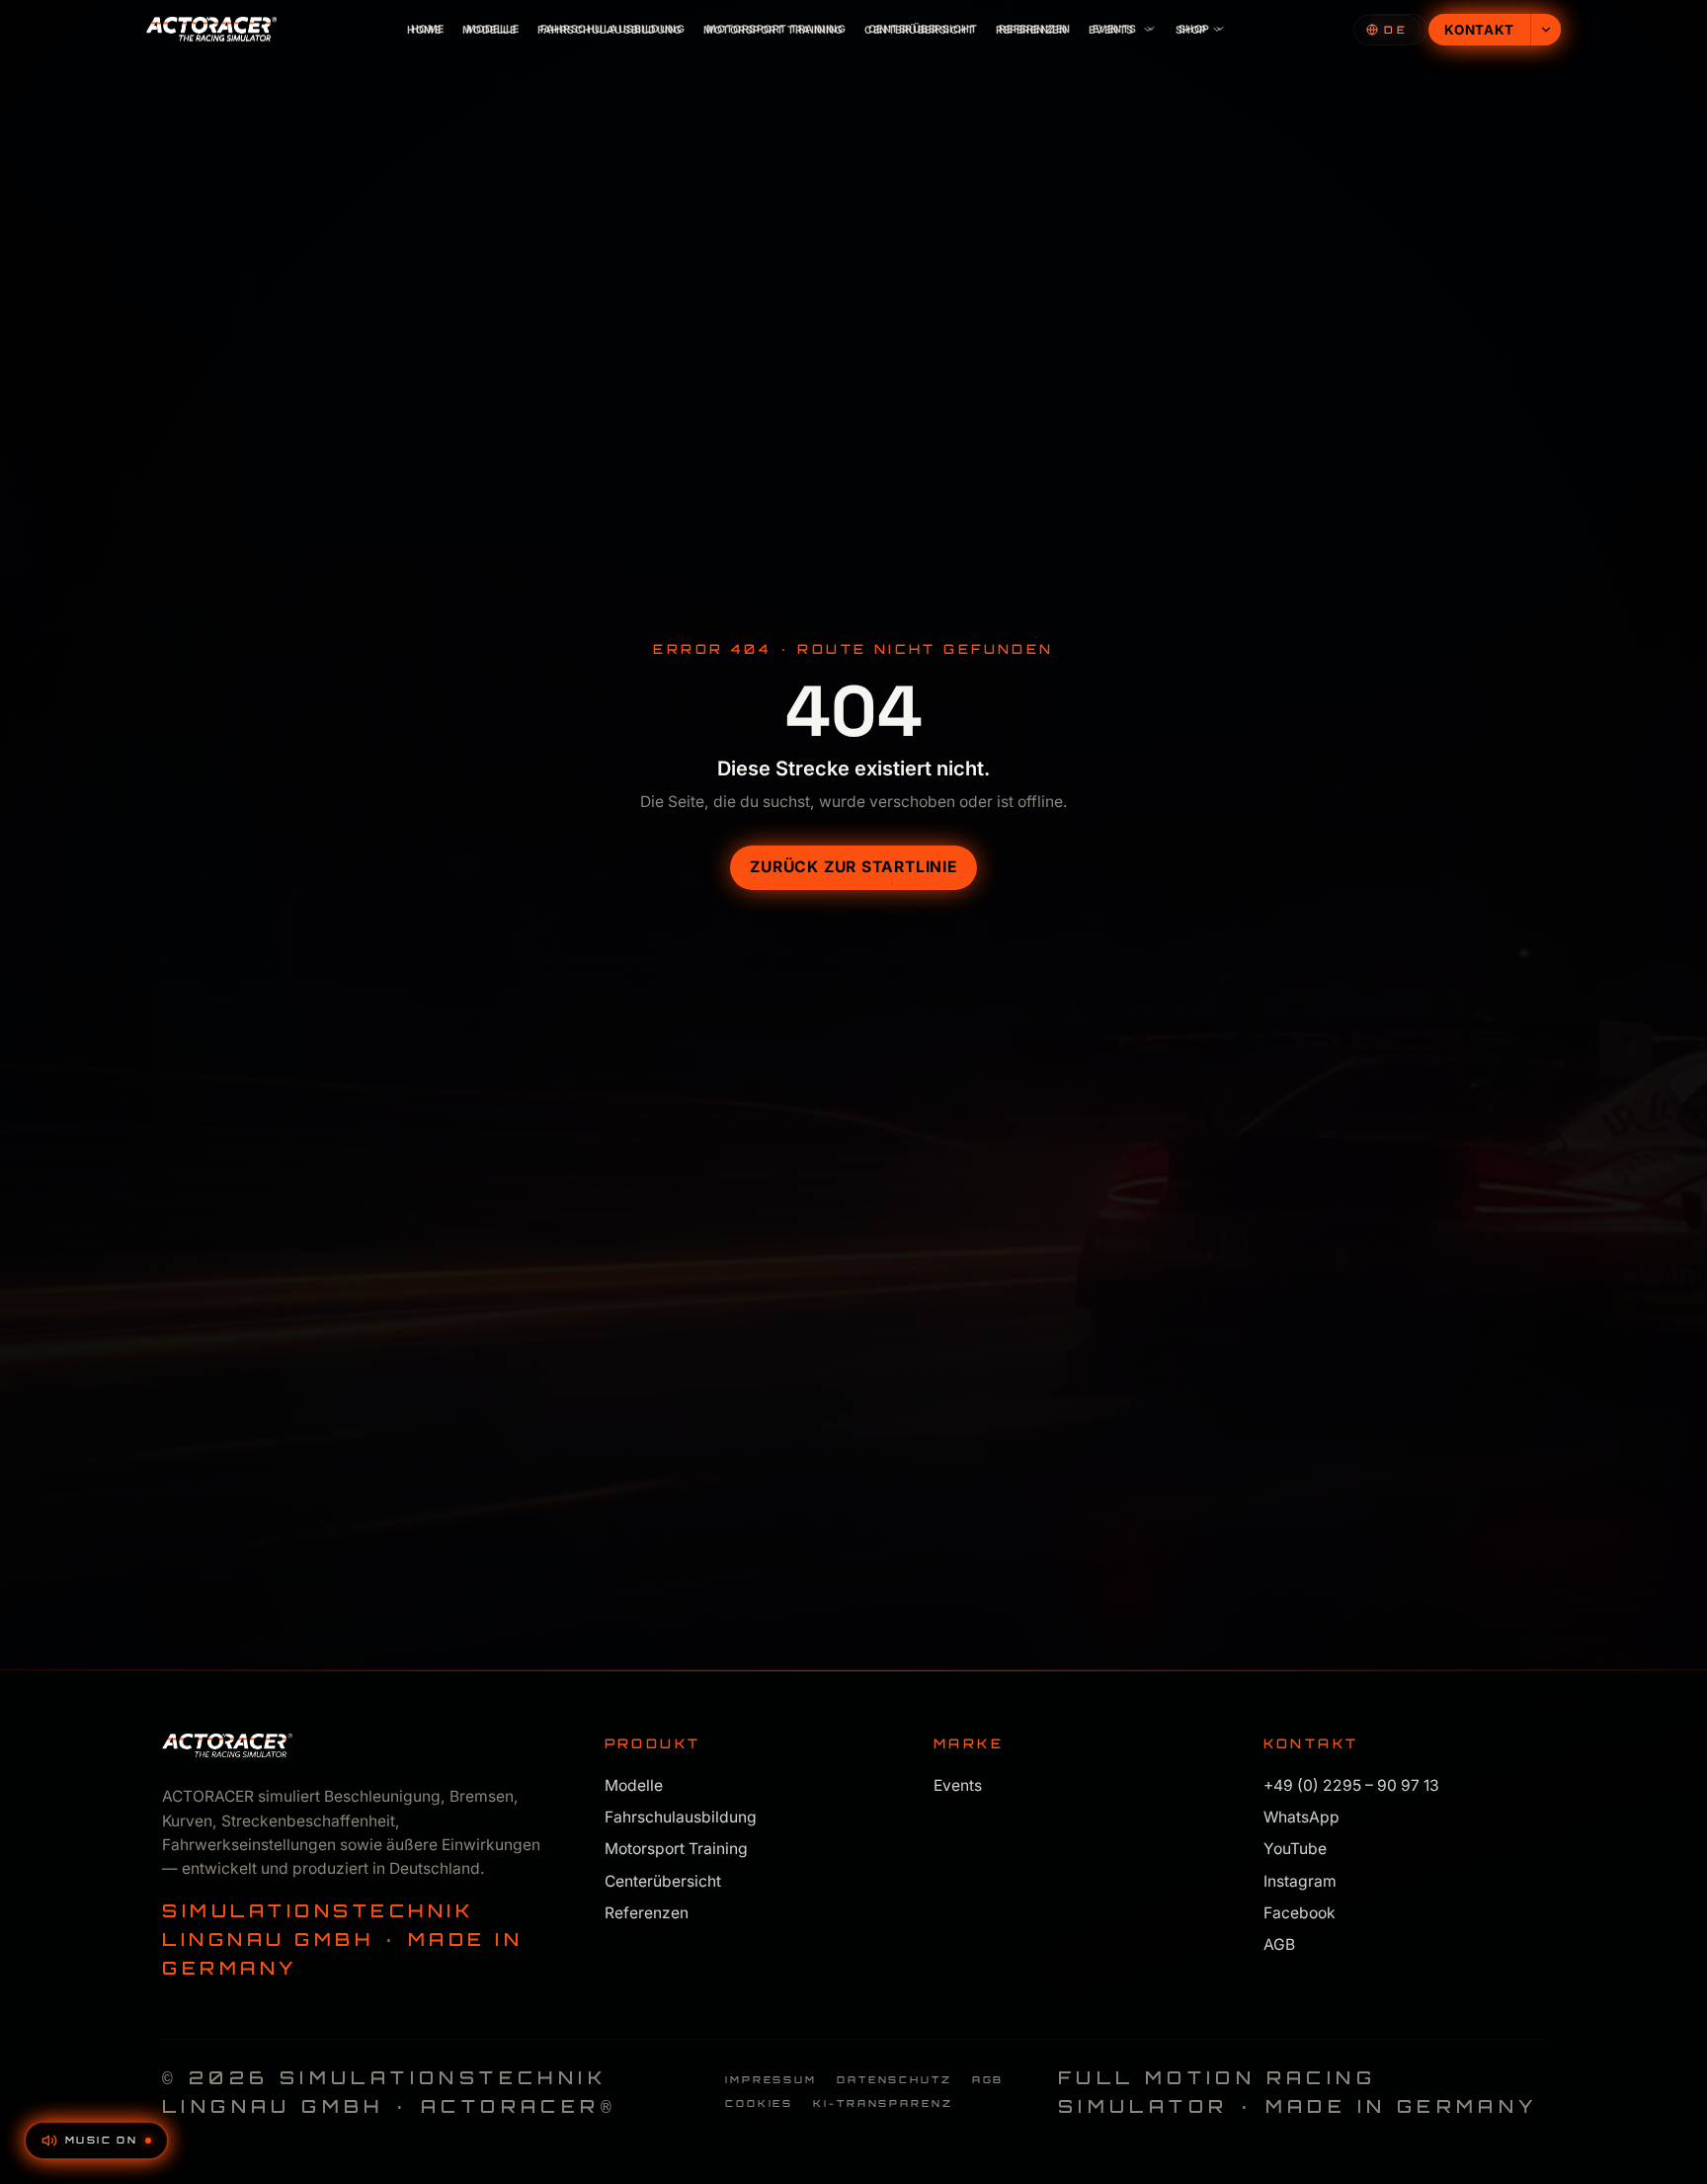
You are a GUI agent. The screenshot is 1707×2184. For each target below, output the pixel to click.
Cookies (759, 2103)
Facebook (1300, 1913)
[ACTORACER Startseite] (211, 30)
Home (424, 30)
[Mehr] (1545, 30)
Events (1111, 30)
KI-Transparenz (883, 2103)
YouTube (1295, 1850)
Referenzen (1031, 30)
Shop (1191, 30)
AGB (1279, 1944)
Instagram (1300, 1881)
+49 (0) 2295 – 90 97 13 (1351, 1785)
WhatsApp (1301, 1817)
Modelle (489, 30)
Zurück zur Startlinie (853, 867)
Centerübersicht (919, 30)
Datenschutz (894, 2079)
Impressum (771, 2079)
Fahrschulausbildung (610, 30)
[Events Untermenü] (1151, 30)
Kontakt (1479, 30)
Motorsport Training (773, 30)
